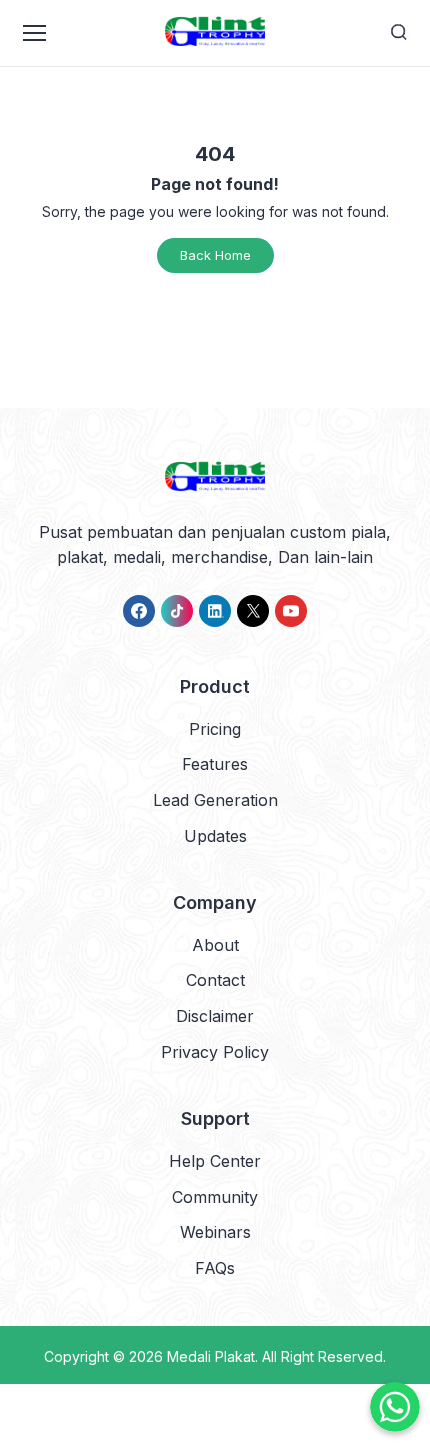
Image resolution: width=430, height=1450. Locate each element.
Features (215, 764)
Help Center (215, 1161)
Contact (215, 980)
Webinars (215, 1232)
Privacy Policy (215, 1052)
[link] (139, 611)
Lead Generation (215, 800)
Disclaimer (215, 1016)
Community (215, 1197)
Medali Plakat (211, 1356)
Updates (215, 836)
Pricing (215, 729)
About (215, 945)
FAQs (215, 1268)
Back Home (215, 255)
